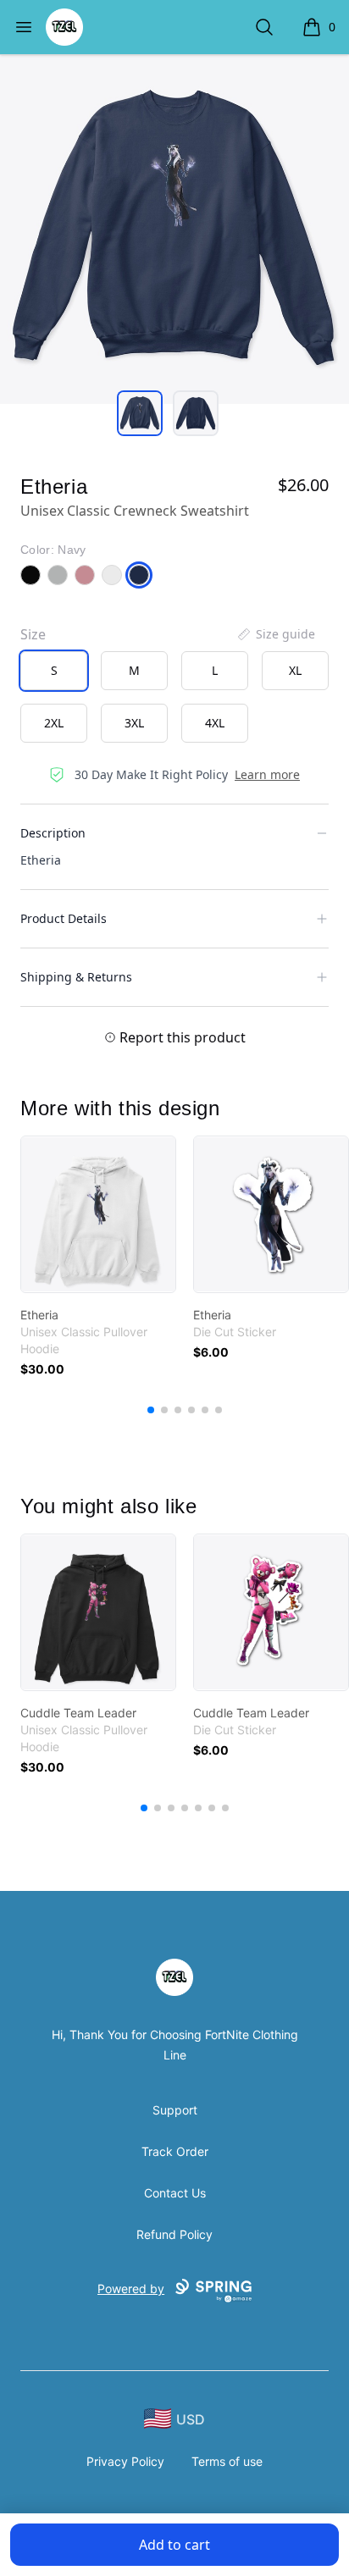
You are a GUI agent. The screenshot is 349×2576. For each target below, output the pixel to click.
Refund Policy (174, 2234)
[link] (98, 1214)
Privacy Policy (125, 2461)
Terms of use (227, 2461)
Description (53, 833)
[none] (275, 634)
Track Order (175, 2151)
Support (175, 2110)
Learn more (267, 774)
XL (295, 670)
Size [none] (33, 634)
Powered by (131, 2289)
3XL (134, 723)
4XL (215, 723)
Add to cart (174, 2545)
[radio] (54, 671)
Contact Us (175, 2193)
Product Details (64, 918)
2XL (54, 723)
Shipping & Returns (76, 977)
